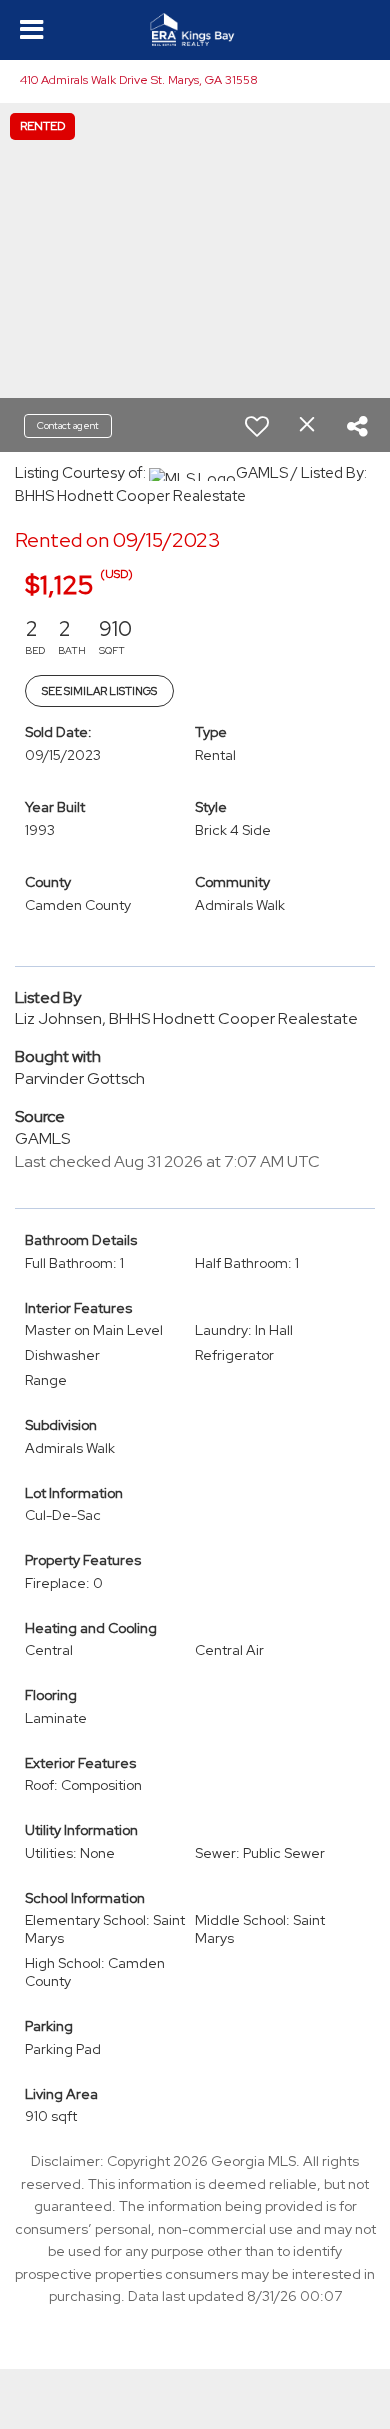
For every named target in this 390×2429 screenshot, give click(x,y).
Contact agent (68, 425)
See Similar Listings (99, 691)
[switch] (257, 426)
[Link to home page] (195, 30)
